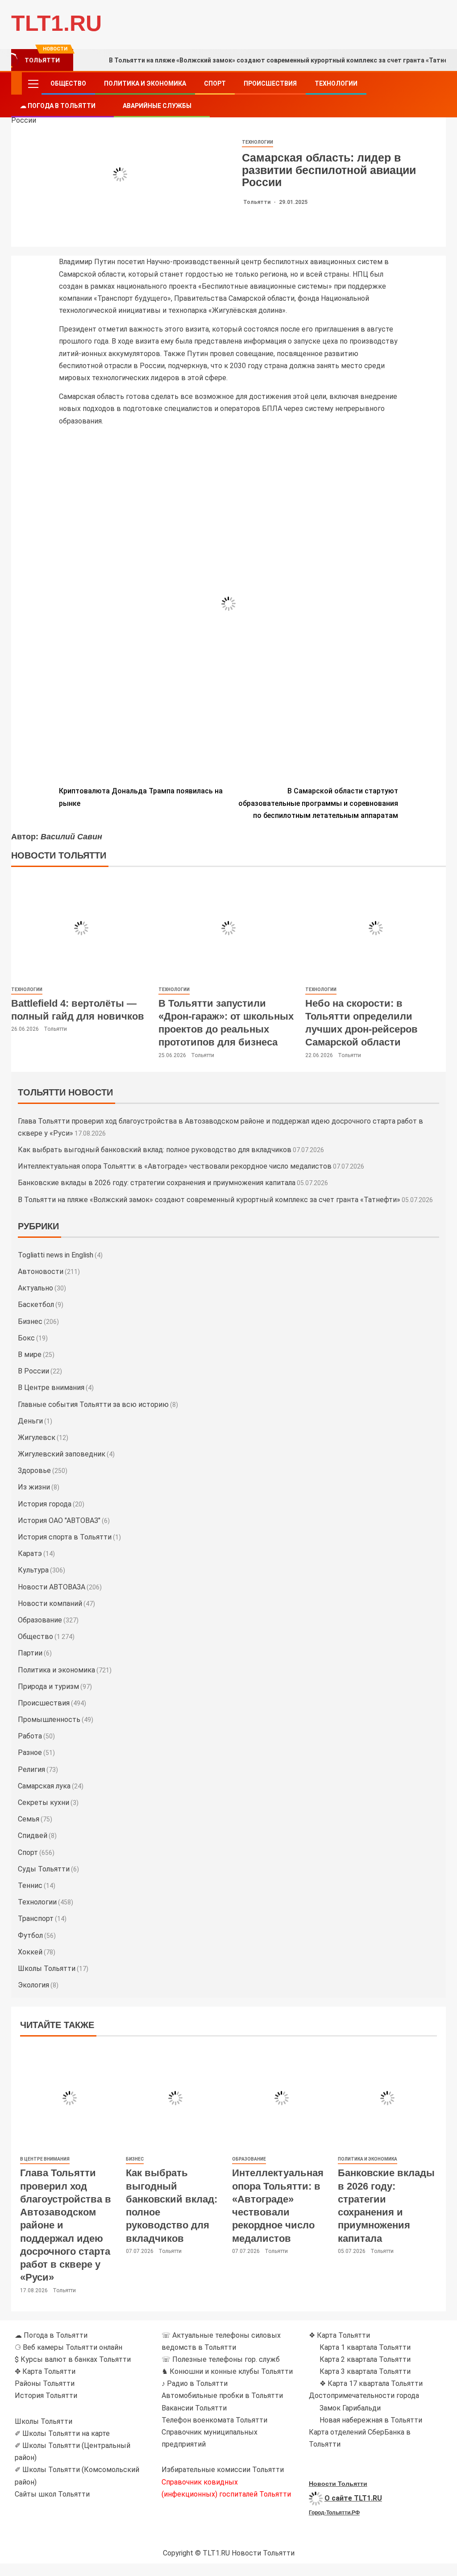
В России (33, 1371)
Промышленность (49, 1719)
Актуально (35, 1288)
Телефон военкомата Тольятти (214, 2420)
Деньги (30, 1421)
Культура (33, 1570)
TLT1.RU (56, 23)
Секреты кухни (44, 1802)
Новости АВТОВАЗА (52, 1587)
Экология (33, 1985)
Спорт (215, 83)
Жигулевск (37, 1437)
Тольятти (258, 202)
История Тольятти (46, 2396)
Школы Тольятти (47, 1968)
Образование (40, 1620)
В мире (30, 1354)
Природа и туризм (48, 1686)
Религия (31, 1769)
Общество (68, 83)
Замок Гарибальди (350, 2408)
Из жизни (34, 1487)
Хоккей (30, 1952)
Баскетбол (36, 1305)
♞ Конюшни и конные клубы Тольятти (227, 2371)
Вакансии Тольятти (194, 2408)
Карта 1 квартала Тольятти (365, 2347)
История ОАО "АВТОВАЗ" (59, 1520)
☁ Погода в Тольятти (58, 106)
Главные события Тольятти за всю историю (93, 1404)
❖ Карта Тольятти (339, 2335)
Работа (30, 1736)
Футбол (30, 1935)
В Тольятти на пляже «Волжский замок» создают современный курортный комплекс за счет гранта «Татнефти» (209, 1200)
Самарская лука (44, 1786)
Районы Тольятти (45, 2383)
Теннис (30, 1885)
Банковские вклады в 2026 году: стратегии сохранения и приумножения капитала (157, 1183)
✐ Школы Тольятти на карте (62, 2433)
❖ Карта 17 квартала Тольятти (371, 2383)
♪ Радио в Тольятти (195, 2383)
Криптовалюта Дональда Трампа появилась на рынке (141, 797)
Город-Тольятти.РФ (334, 2513)
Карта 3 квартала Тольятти (365, 2371)
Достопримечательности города (364, 2396)
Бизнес (30, 1321)
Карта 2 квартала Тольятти (365, 2359)
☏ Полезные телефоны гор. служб (221, 2359)
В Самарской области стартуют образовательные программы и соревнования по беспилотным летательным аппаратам (318, 803)
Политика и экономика (145, 83)
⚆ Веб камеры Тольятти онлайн (69, 2347)
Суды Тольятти (44, 1869)
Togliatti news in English (56, 1255)
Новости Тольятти (338, 2484)
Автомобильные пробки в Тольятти (222, 2396)
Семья (29, 1819)
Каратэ (30, 1553)
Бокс (26, 1338)
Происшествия (270, 83)
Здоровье (34, 1471)
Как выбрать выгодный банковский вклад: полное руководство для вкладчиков (155, 1150)
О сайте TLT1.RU (353, 2498)
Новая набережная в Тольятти (371, 2420)
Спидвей (33, 1836)
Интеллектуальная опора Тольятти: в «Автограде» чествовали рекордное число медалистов (175, 1166)
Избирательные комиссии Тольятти (223, 2470)
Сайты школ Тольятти (52, 2494)
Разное (30, 1753)
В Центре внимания (51, 1388)
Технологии (336, 83)
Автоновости (41, 1271)
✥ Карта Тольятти (45, 2371)
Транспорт (36, 1919)
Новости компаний (50, 1603)
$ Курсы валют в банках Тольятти (73, 2359)
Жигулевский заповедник (62, 1454)
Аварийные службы (157, 106)
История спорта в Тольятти (65, 1537)
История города (45, 1504)
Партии (30, 1653)
